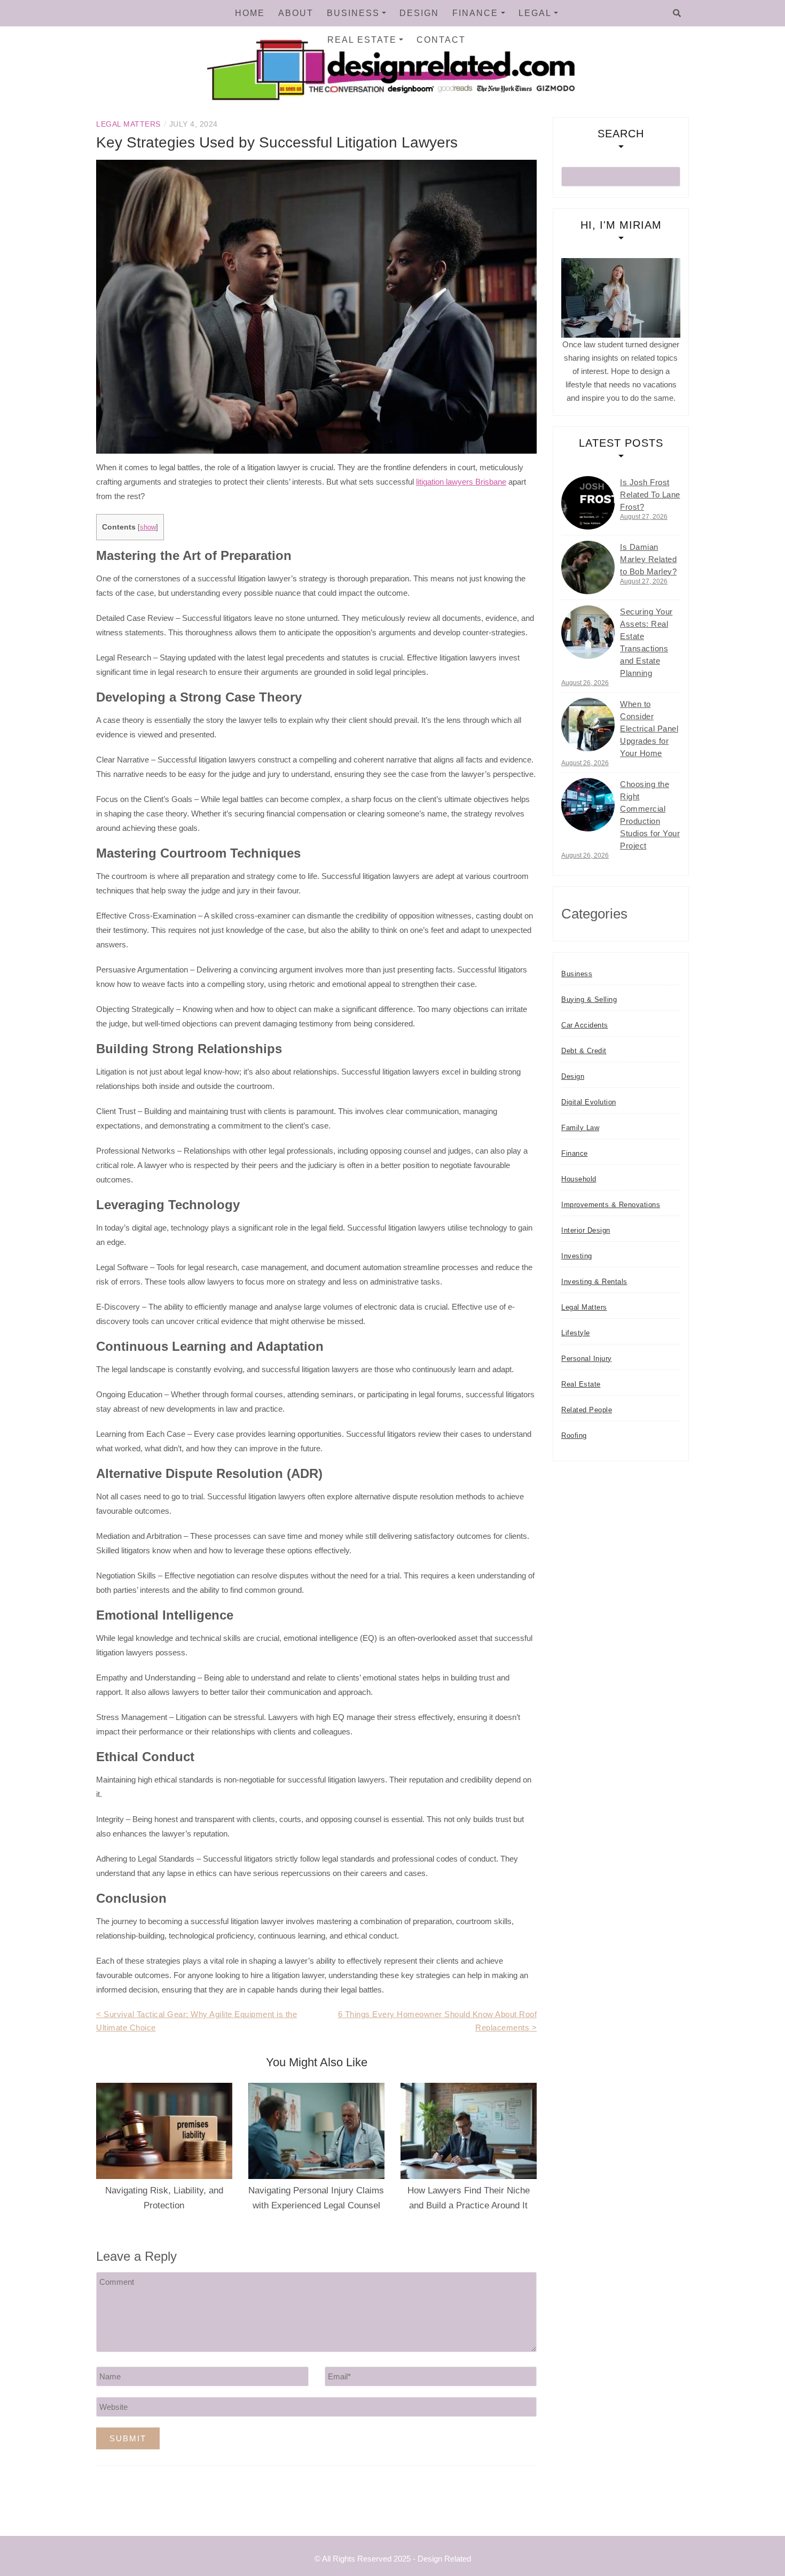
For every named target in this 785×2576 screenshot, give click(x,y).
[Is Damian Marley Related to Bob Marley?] (588, 567)
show (148, 527)
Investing (577, 1256)
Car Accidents (585, 1025)
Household (579, 1179)
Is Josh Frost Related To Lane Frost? (650, 495)
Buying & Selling (589, 999)
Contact (441, 40)
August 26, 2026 (585, 683)
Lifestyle (576, 1333)
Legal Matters (128, 124)
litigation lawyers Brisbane (461, 482)
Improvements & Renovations (611, 1205)
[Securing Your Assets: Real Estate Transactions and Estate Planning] (588, 632)
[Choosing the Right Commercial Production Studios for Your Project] (588, 805)
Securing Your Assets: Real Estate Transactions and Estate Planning (646, 642)
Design (419, 13)
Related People (587, 1410)
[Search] (677, 13)
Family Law (580, 1128)
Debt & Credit (584, 1051)
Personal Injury (587, 1359)
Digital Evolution (589, 1102)
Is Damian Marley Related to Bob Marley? (648, 559)
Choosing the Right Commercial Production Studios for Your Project (650, 815)
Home (250, 13)
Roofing (574, 1435)
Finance (475, 13)
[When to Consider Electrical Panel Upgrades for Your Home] (588, 725)
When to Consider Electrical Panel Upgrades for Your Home (649, 729)
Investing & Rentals (594, 1282)
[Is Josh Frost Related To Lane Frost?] (588, 503)
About (296, 13)
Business (353, 13)
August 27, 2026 (644, 517)
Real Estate (362, 40)
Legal (535, 13)
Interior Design (586, 1230)
